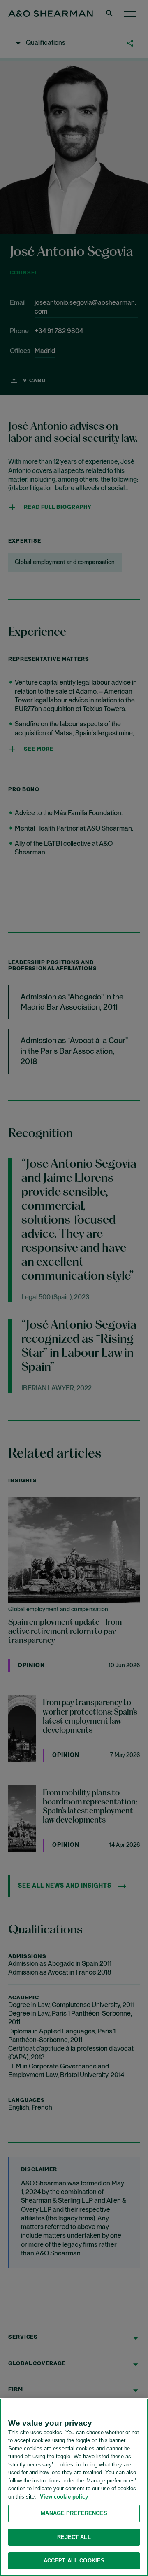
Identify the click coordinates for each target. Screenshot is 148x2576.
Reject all (74, 2537)
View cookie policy (64, 2497)
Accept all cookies (74, 2561)
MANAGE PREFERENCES (74, 2513)
